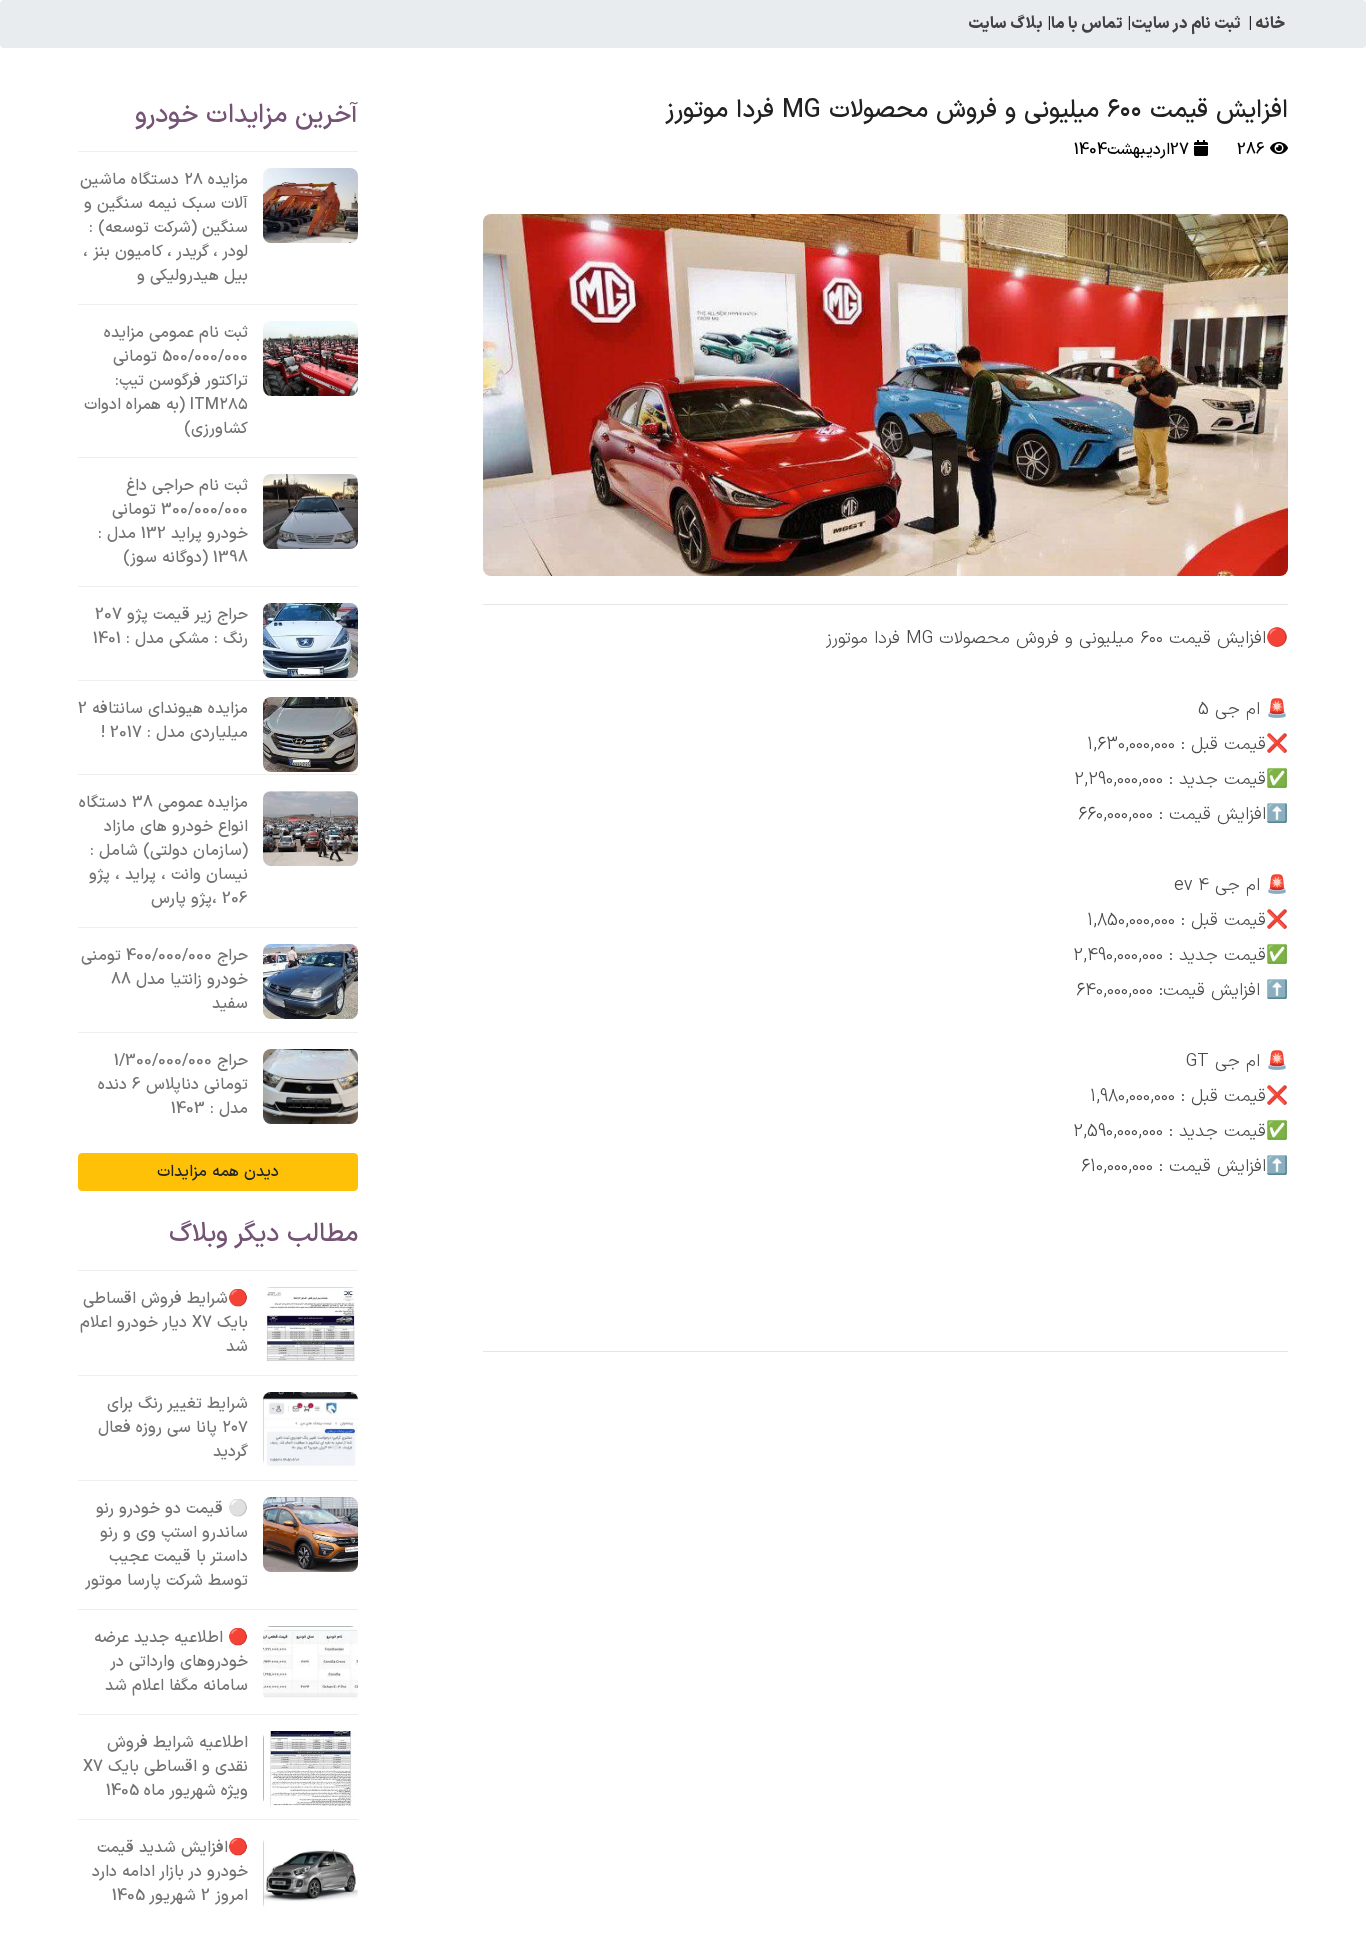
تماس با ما (1087, 24)
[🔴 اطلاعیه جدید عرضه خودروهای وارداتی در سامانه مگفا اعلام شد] (310, 1663)
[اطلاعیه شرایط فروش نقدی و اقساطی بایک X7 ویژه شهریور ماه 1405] (310, 1768)
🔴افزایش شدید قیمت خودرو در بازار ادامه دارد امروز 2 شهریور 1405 (170, 1872)
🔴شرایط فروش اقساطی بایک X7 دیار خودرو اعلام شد (164, 1323)
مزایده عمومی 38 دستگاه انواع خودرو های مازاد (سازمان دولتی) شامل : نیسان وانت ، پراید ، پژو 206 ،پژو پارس (163, 851)
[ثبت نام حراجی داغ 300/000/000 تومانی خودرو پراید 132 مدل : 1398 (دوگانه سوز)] (310, 511)
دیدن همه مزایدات (218, 1172)
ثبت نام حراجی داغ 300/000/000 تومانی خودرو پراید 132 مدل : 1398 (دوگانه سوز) (173, 522)
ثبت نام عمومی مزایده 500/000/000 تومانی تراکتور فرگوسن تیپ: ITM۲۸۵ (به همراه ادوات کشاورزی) (166, 381)
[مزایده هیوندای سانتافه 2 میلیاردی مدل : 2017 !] (310, 734)
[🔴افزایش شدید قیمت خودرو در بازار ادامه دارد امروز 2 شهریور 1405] (310, 1873)
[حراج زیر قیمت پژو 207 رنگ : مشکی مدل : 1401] (310, 640)
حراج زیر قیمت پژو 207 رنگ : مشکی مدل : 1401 (170, 627)
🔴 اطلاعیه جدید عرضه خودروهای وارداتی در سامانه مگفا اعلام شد (171, 1662)
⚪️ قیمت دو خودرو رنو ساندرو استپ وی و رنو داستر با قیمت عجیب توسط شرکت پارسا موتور (166, 1545)
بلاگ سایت (1005, 24)
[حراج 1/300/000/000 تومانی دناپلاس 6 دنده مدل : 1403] (310, 1086)
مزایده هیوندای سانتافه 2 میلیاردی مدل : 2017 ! (163, 721)
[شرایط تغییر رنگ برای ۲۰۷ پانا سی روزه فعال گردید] (310, 1429)
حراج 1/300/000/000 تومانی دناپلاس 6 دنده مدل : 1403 (173, 1085)
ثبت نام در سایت (1186, 24)
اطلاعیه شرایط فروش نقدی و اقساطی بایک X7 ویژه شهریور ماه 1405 (165, 1767)
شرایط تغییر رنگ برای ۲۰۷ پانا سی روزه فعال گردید (173, 1428)
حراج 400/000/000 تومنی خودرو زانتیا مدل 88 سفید (164, 980)
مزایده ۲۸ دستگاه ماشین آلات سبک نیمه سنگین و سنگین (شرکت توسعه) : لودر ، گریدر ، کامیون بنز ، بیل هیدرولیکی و (164, 228)
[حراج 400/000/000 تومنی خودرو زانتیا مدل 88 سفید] (310, 981)
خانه (1270, 24)
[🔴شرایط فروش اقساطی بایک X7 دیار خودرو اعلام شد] (310, 1324)
